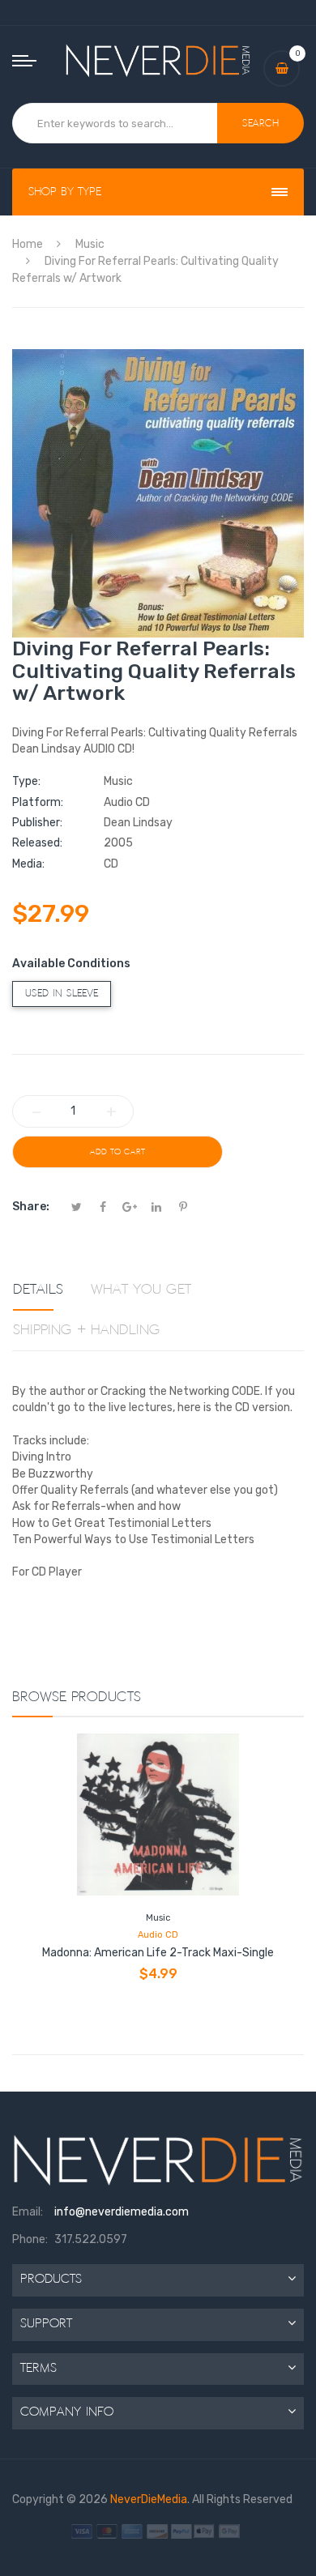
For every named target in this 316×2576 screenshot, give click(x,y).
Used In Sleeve (62, 994)
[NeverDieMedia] (158, 60)
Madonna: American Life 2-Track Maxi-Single (158, 1953)
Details (38, 1290)
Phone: (30, 2239)
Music (158, 1918)
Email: (28, 2212)
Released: (37, 843)
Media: (28, 864)
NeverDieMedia (149, 2499)
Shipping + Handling (87, 1330)
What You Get (141, 1290)
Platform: (38, 802)
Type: (26, 781)
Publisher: (37, 823)
